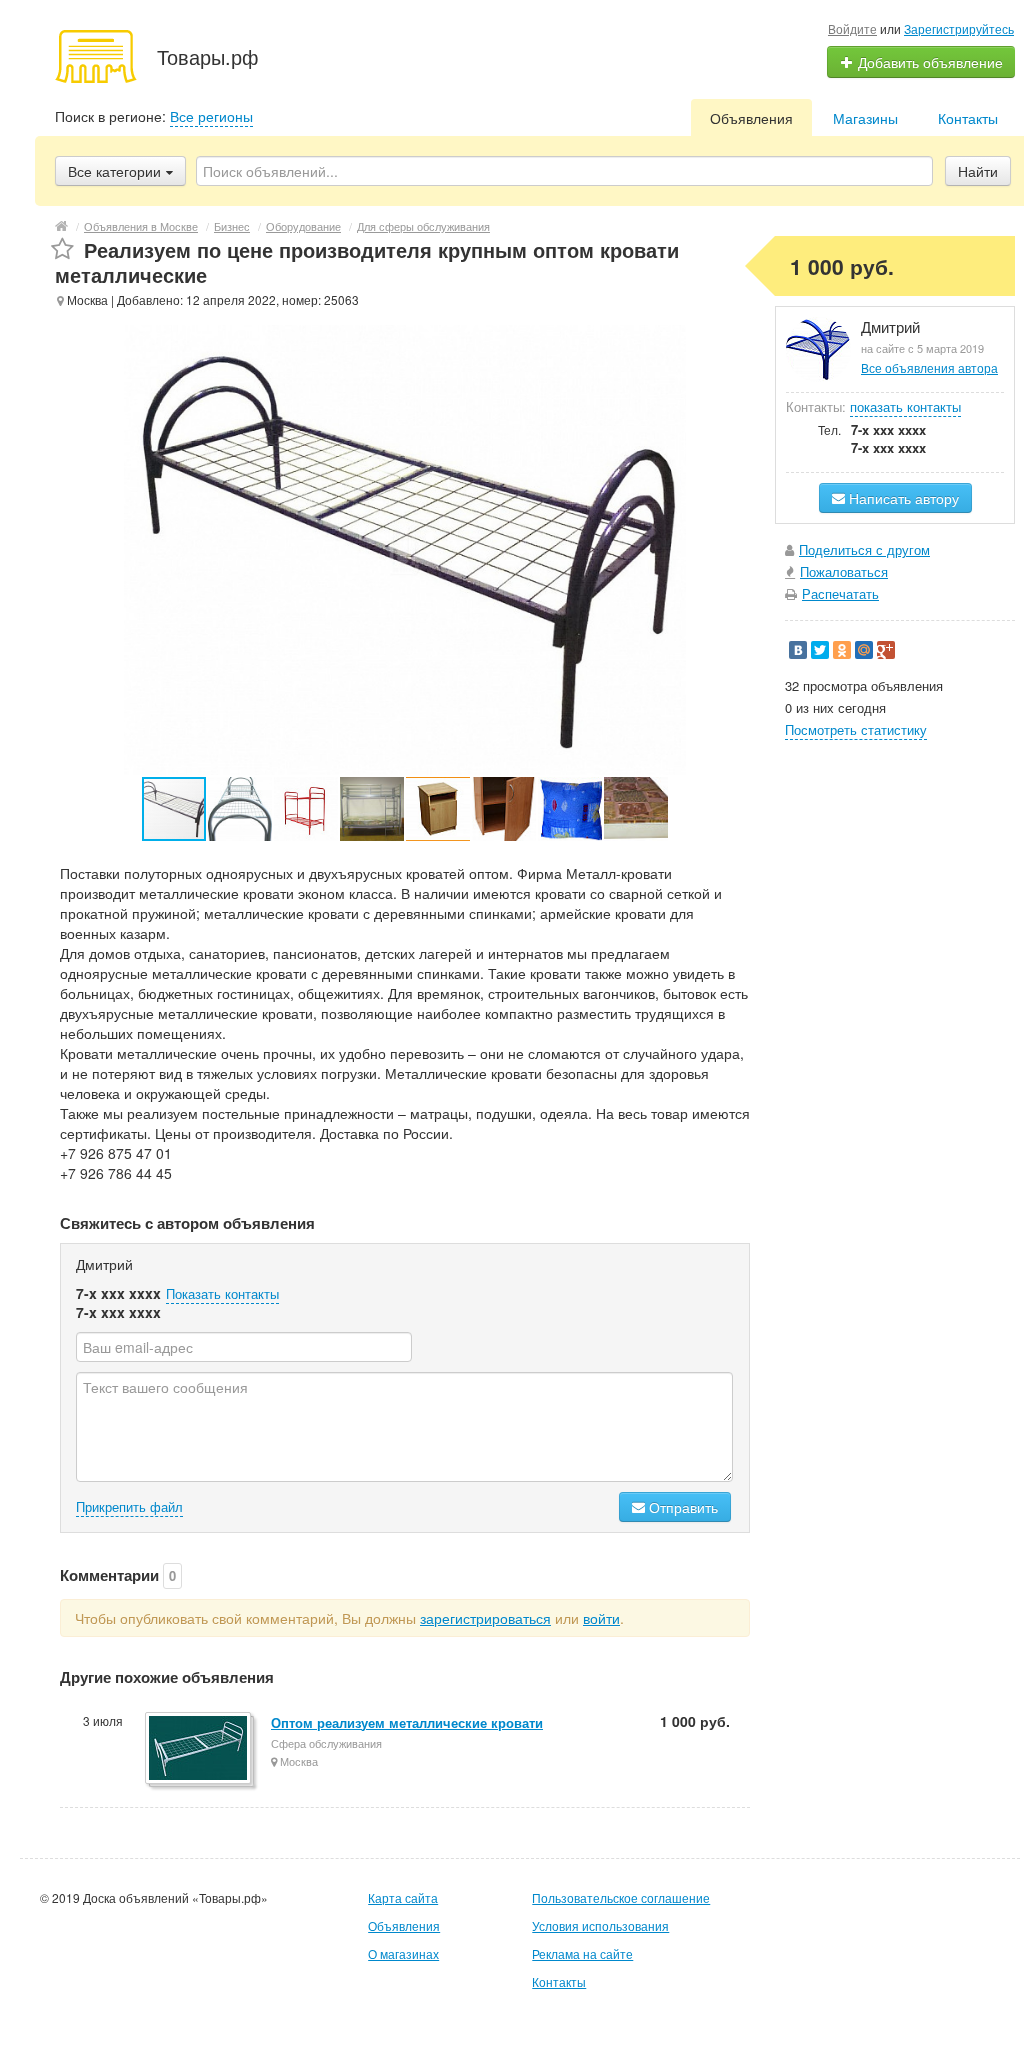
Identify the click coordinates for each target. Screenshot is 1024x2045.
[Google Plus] (886, 650)
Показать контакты (222, 1293)
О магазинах (403, 1953)
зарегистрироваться (485, 1618)
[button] (241, 809)
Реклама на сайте (582, 1953)
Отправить (681, 1507)
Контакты (968, 118)
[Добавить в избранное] (62, 249)
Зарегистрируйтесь (959, 28)
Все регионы (211, 116)
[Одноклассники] (842, 650)
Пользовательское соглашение (621, 1897)
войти (601, 1618)
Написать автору (902, 498)
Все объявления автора (929, 367)
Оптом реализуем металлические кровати (407, 1722)
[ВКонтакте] (798, 650)
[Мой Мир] (864, 650)
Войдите (852, 28)
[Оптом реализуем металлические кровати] (199, 1749)
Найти (978, 171)
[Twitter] (820, 650)
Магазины (865, 118)
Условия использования (600, 1925)
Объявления (751, 118)
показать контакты (905, 406)
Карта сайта (403, 1897)
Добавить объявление (928, 62)
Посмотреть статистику (856, 729)
